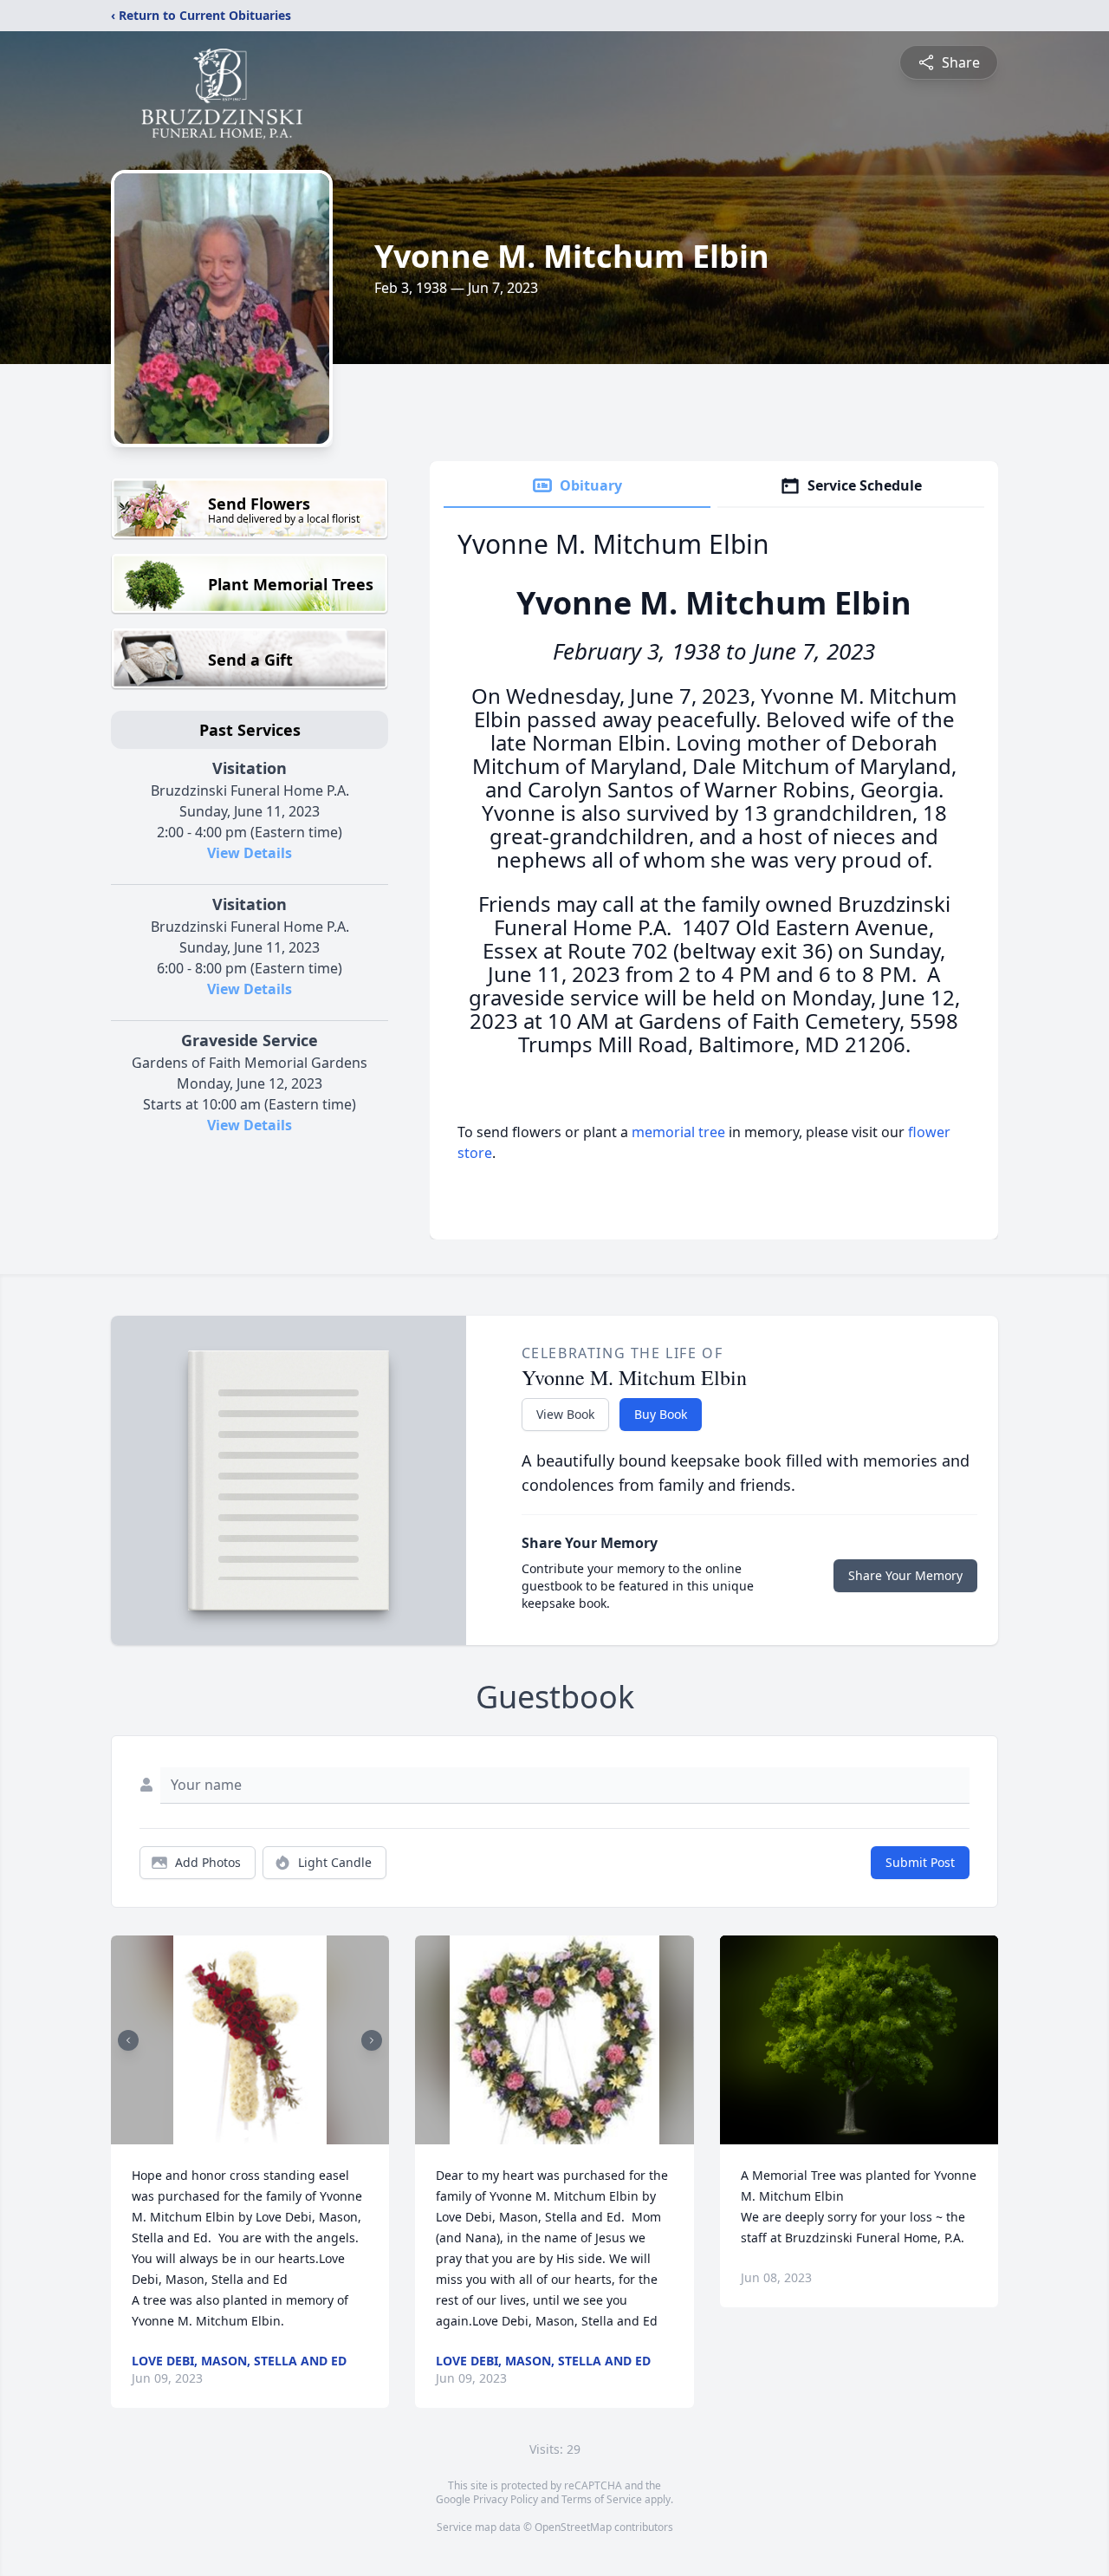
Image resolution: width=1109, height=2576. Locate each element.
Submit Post (920, 1862)
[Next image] (372, 2040)
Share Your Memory (905, 1575)
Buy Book (661, 1414)
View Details (250, 853)
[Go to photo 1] (245, 2134)
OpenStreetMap (573, 2527)
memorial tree (678, 1132)
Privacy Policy (506, 2499)
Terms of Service (602, 2499)
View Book (565, 1414)
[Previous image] (128, 2040)
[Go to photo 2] (256, 2134)
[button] (250, 2040)
